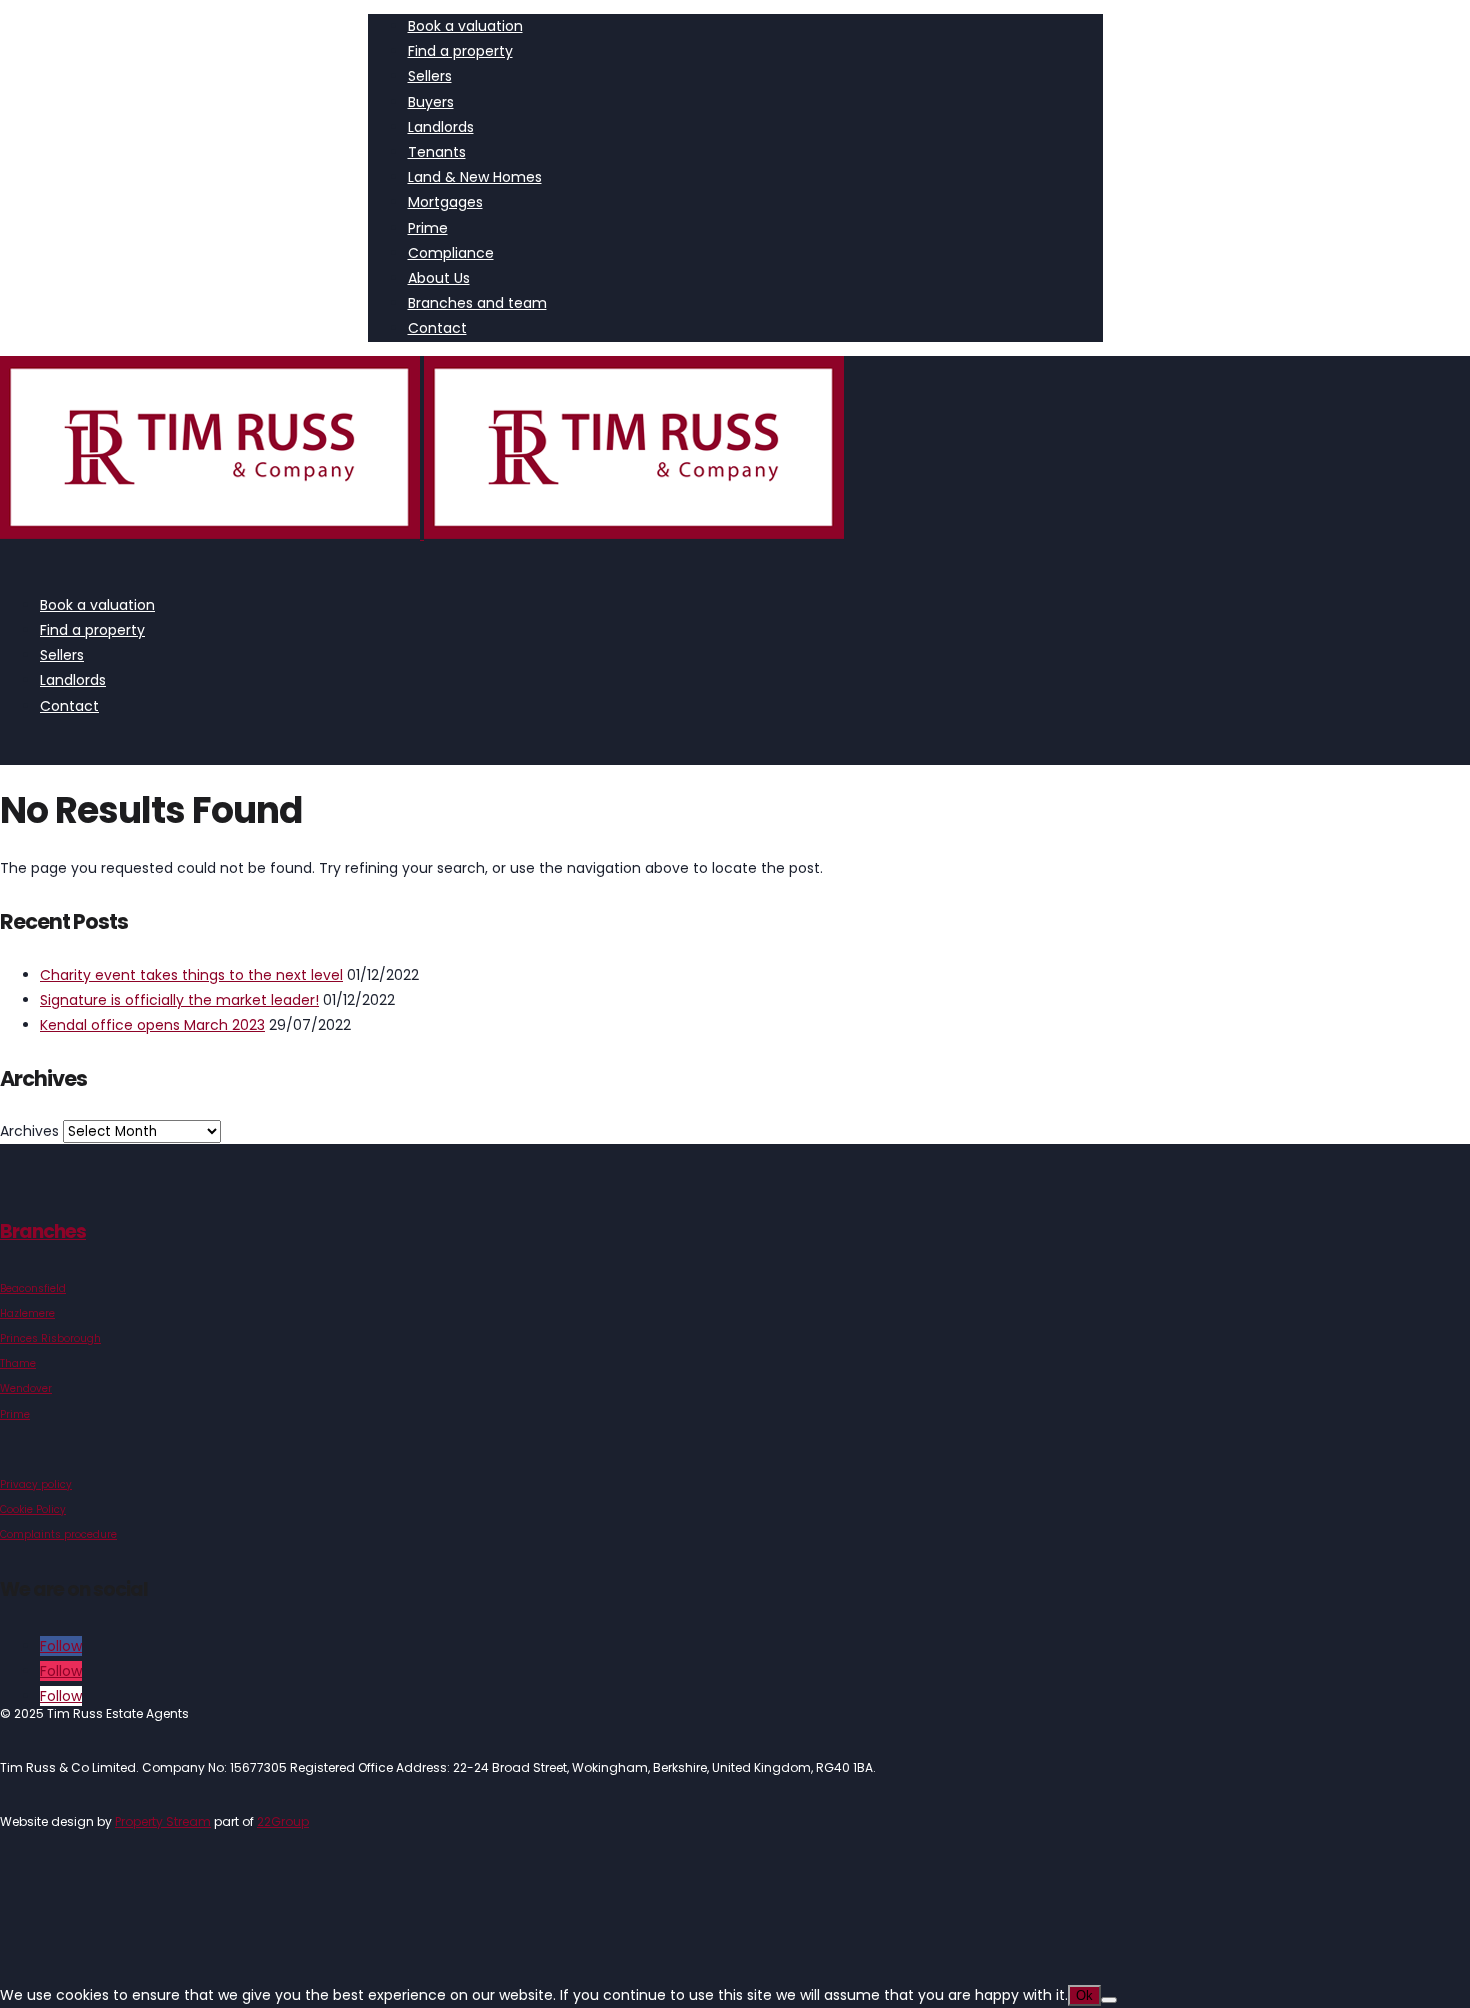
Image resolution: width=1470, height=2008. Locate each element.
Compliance (451, 253)
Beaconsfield (33, 1288)
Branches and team (477, 303)
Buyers (431, 102)
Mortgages (445, 202)
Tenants (437, 152)
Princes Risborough (50, 1338)
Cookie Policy (33, 1509)
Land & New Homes (475, 177)
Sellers (430, 76)
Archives (29, 1131)
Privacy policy (36, 1484)
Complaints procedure (58, 1534)
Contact (437, 328)
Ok (1084, 1995)
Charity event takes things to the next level (191, 975)
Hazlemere (27, 1313)
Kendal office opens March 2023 (152, 1025)
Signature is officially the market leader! (179, 1000)
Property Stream (163, 1821)
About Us (439, 278)
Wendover (26, 1388)
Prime (428, 228)
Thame (18, 1363)
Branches (43, 1231)
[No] (1109, 2000)
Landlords (441, 127)
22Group (283, 1821)
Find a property (460, 51)
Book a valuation (465, 26)
